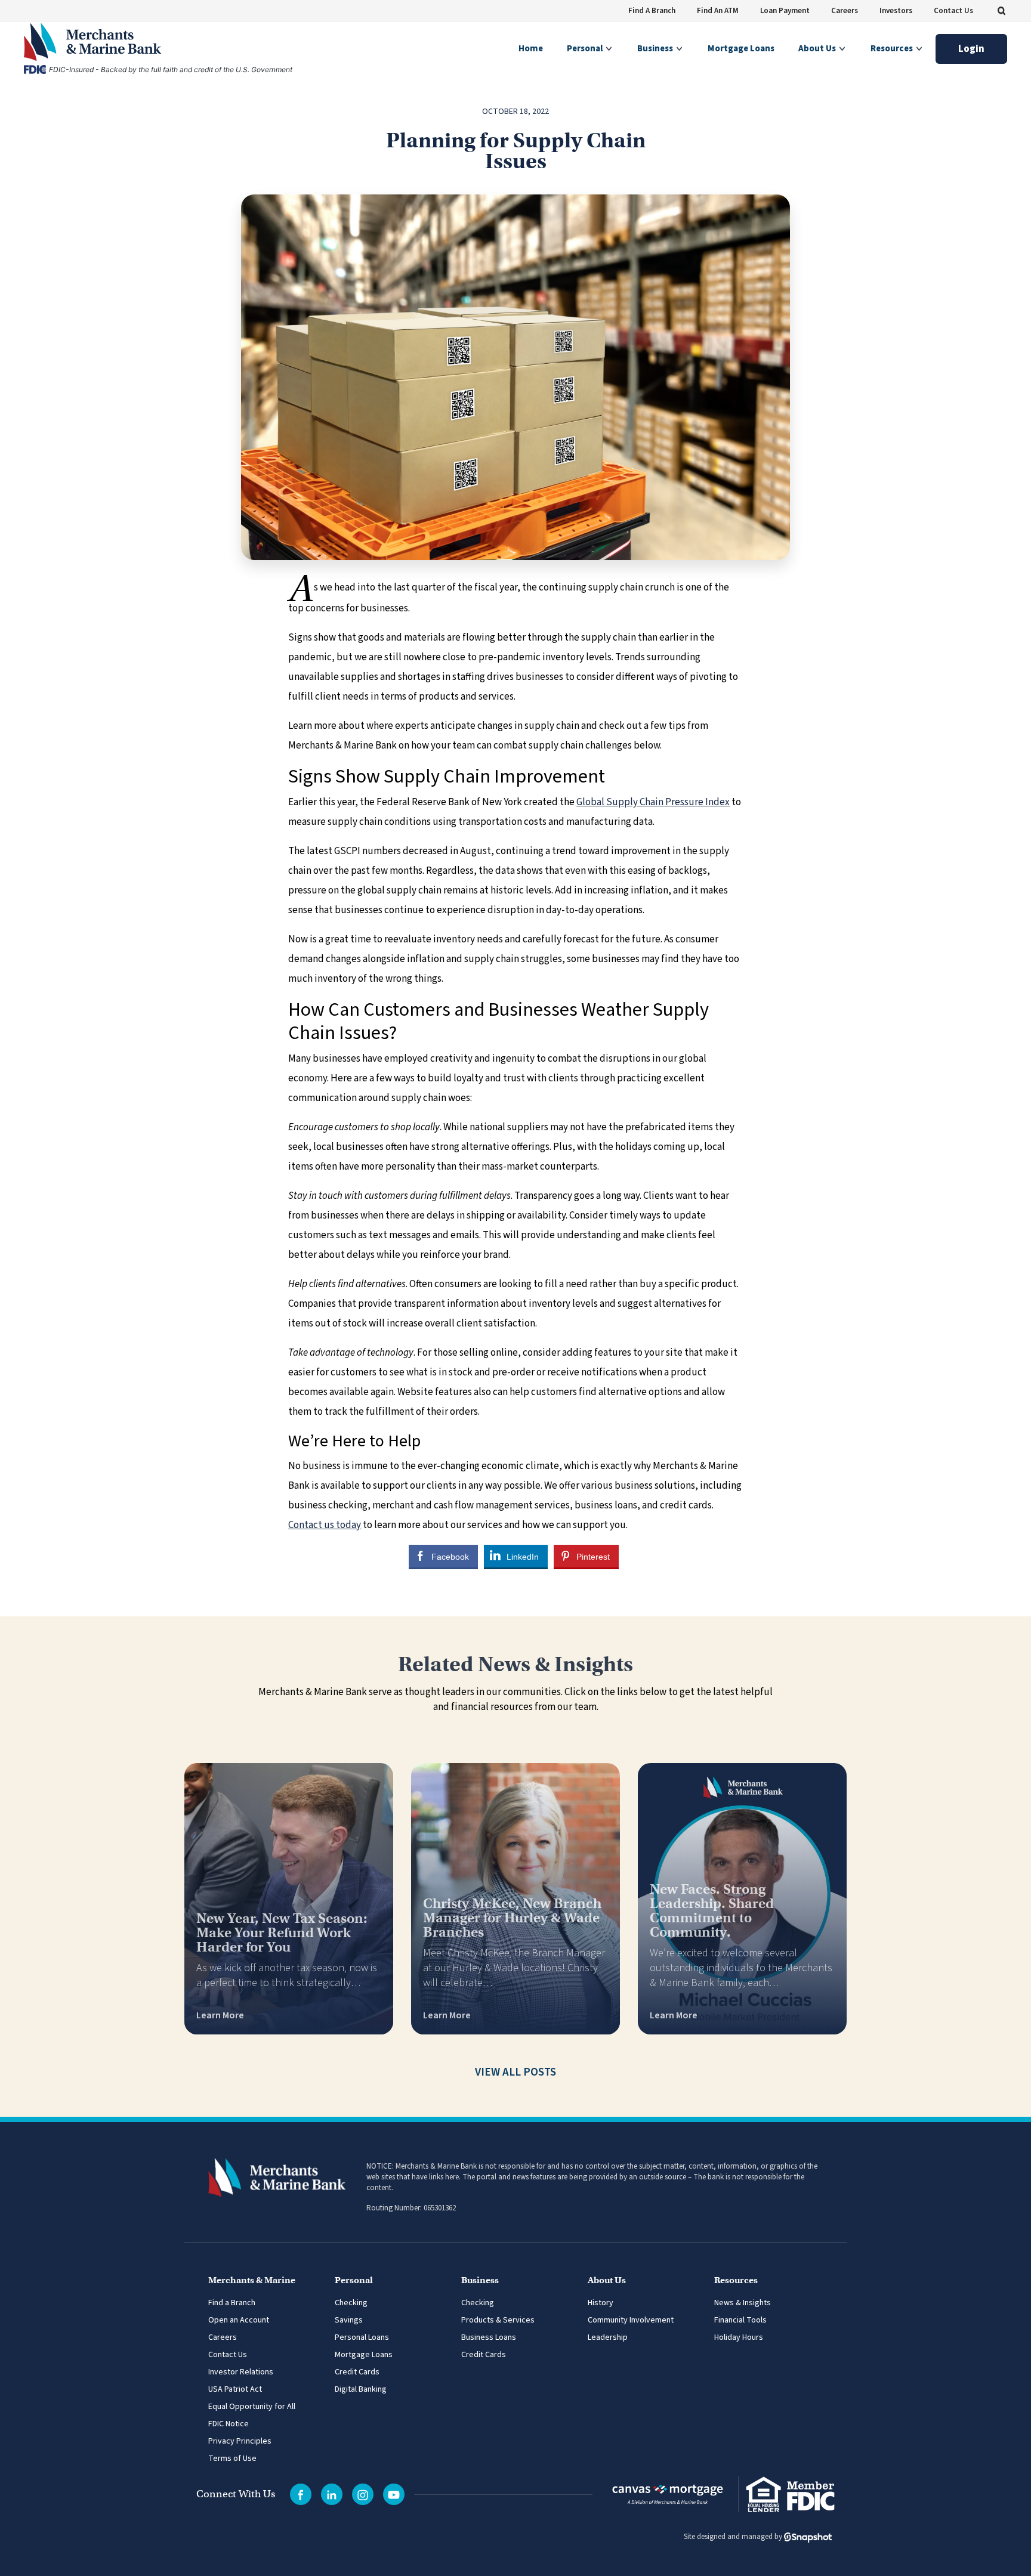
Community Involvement (631, 2320)
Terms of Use (232, 2459)
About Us (818, 49)
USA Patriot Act (235, 2389)
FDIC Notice (229, 2424)
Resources (893, 49)
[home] (140, 42)
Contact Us (953, 11)
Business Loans (489, 2337)
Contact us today (325, 1525)
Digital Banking (361, 2389)
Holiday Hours (739, 2337)
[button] (1001, 11)
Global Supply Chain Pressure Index (653, 802)
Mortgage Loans (741, 49)
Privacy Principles (240, 2441)
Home (531, 49)
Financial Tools (740, 2320)
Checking (351, 2303)
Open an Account (239, 2320)
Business (656, 49)
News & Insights (743, 2303)
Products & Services (498, 2320)
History (601, 2303)
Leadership (608, 2337)
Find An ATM (718, 11)
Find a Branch (232, 2303)
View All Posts (515, 2072)
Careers (845, 11)
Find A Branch (652, 11)
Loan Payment (785, 11)
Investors (896, 11)
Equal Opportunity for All (252, 2407)
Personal (586, 49)
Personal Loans (362, 2337)
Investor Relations (241, 2372)
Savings (349, 2320)
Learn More (220, 2015)
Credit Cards (357, 2372)
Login (971, 49)
